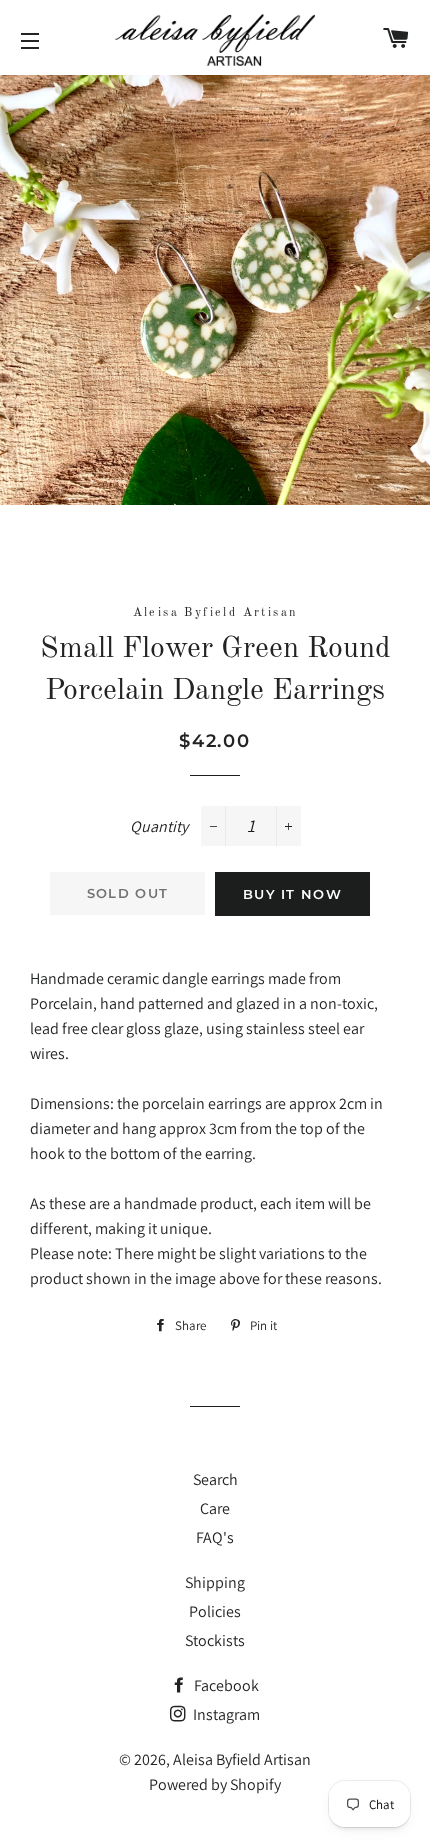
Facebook (225, 1685)
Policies (215, 1611)
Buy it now (292, 894)
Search (215, 1479)
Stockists (215, 1640)
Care (215, 1508)
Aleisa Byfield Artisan (242, 1759)
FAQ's (215, 1537)
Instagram (225, 1714)
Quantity (159, 826)
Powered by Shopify (215, 1784)
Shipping (215, 1582)
